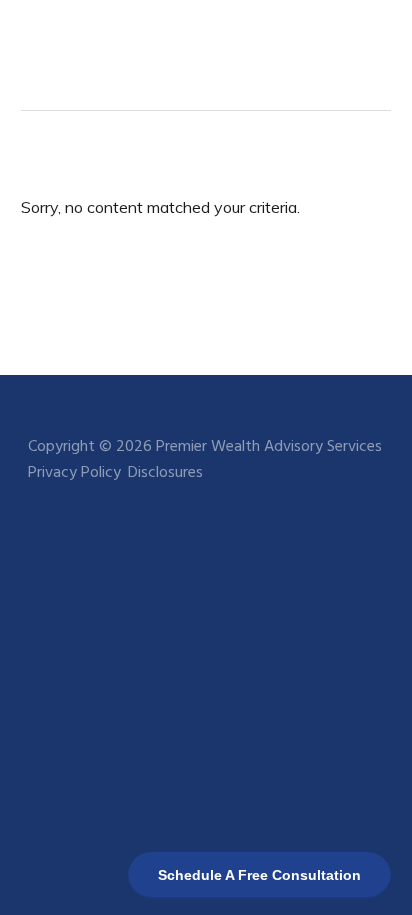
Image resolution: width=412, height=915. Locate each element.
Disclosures (165, 473)
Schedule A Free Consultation (259, 875)
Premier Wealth (91, 45)
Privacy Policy (74, 473)
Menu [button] (366, 44)
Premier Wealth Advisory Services (269, 447)
